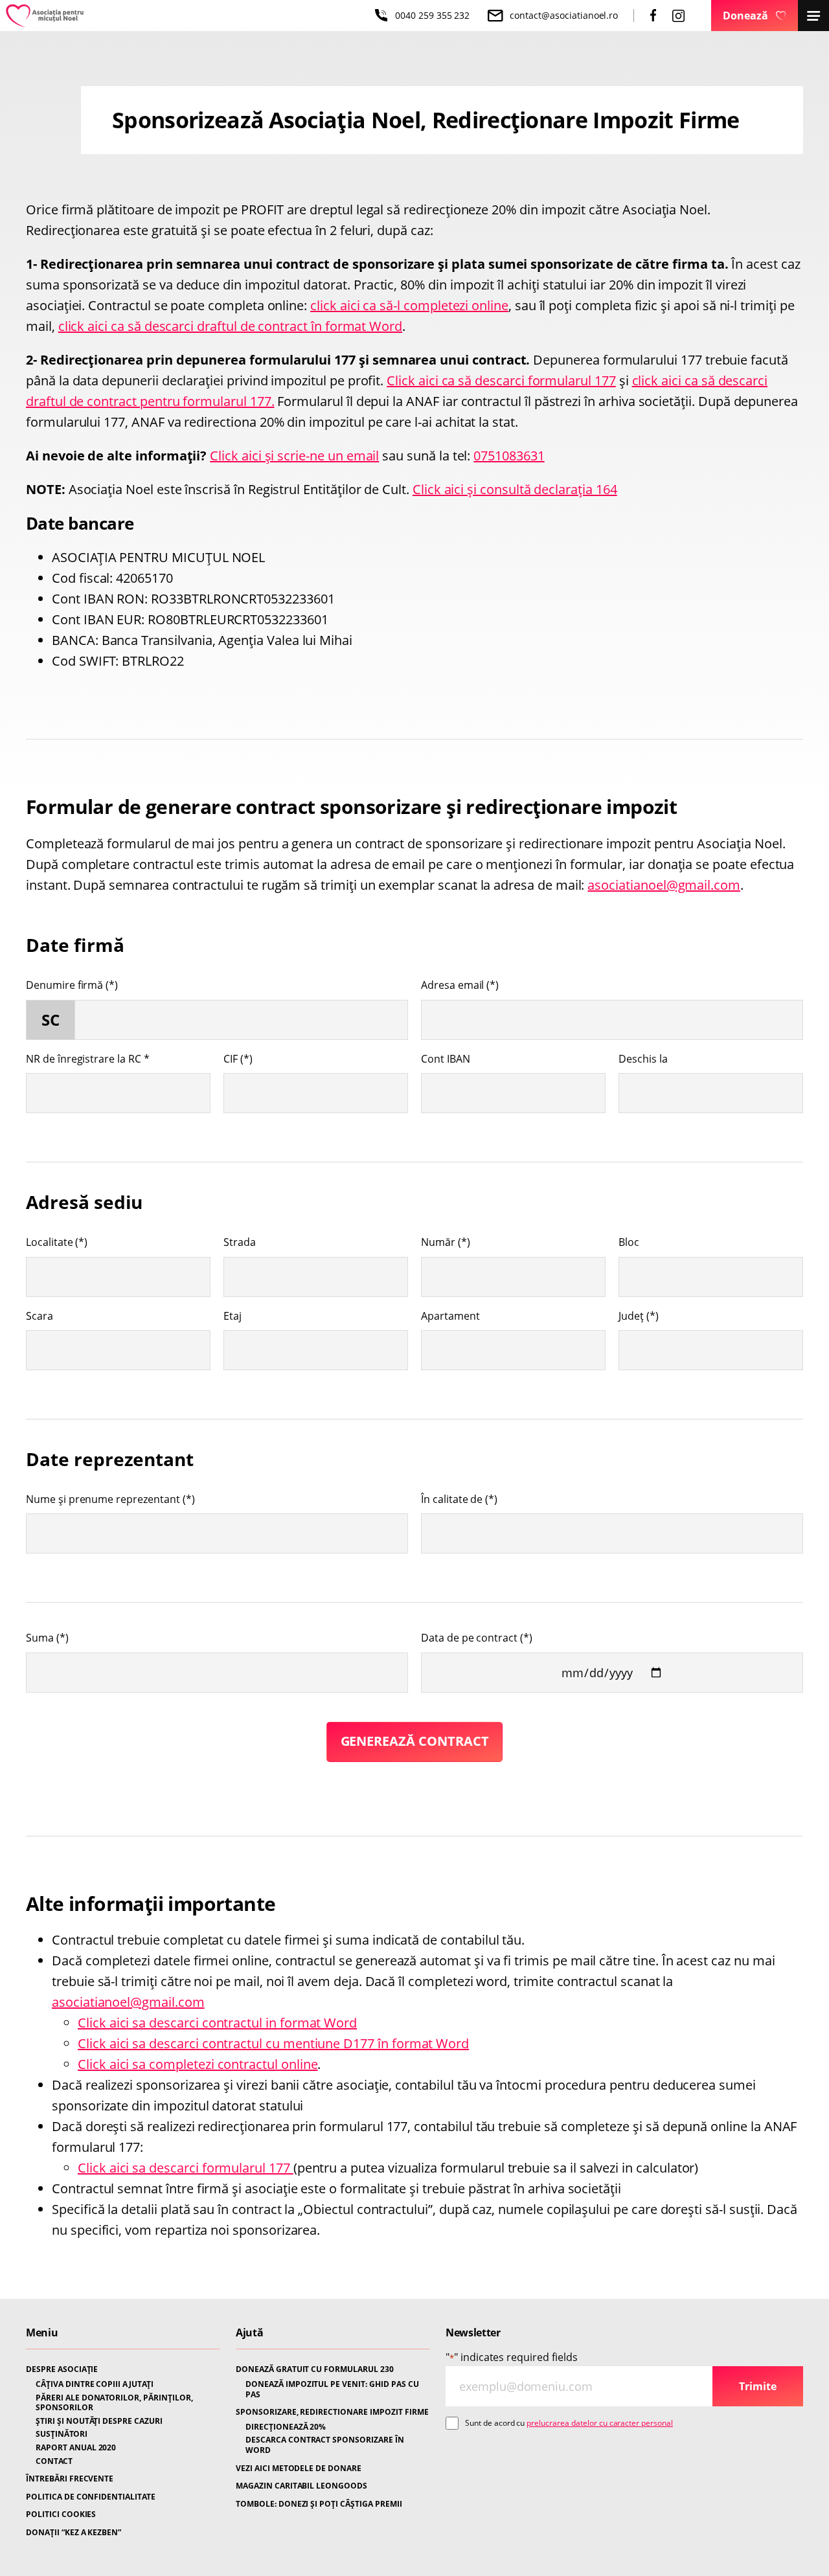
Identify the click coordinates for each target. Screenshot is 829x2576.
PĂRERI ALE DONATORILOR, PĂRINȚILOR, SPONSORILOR (114, 2403)
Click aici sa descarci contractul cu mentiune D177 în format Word (273, 2043)
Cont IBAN (446, 1059)
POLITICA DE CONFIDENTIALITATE (91, 2497)
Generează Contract (415, 1741)
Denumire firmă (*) (72, 985)
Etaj (233, 1316)
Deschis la (643, 1059)
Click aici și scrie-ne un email (294, 456)
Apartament (450, 1316)
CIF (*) (238, 1059)
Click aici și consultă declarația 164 (515, 489)
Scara (40, 1316)
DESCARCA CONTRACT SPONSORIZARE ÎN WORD (325, 2445)
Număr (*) (446, 1242)
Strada (240, 1242)
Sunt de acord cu (569, 2423)
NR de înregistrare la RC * (88, 1059)
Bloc (629, 1242)
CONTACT (54, 2461)
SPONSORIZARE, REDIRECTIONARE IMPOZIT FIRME (332, 2412)
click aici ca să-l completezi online (409, 305)
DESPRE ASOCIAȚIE (62, 2369)
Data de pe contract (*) (477, 1638)
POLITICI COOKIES (61, 2514)
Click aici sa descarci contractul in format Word (217, 2023)
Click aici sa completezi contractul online (198, 2064)
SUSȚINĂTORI (62, 2434)
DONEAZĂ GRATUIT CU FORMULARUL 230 (315, 2369)
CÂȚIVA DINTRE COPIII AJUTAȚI (95, 2384)
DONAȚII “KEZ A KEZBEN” (74, 2533)
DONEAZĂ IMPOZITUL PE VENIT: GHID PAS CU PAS (332, 2389)
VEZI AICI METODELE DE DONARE (299, 2469)
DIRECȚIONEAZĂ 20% (286, 2427)
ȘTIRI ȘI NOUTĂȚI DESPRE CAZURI (99, 2421)
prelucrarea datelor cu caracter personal (600, 2423)
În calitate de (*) (459, 1499)
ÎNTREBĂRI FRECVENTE (70, 2479)
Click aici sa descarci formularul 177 (186, 2168)
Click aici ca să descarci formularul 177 (501, 380)
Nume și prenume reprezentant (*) (110, 1499)
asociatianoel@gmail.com (664, 885)
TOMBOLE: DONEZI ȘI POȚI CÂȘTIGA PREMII (319, 2504)
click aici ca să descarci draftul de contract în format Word (230, 326)
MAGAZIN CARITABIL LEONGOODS (301, 2486)
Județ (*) (639, 1316)
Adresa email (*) (460, 985)
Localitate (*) (57, 1242)
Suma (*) (47, 1638)
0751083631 (509, 456)
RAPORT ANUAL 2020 (76, 2448)
